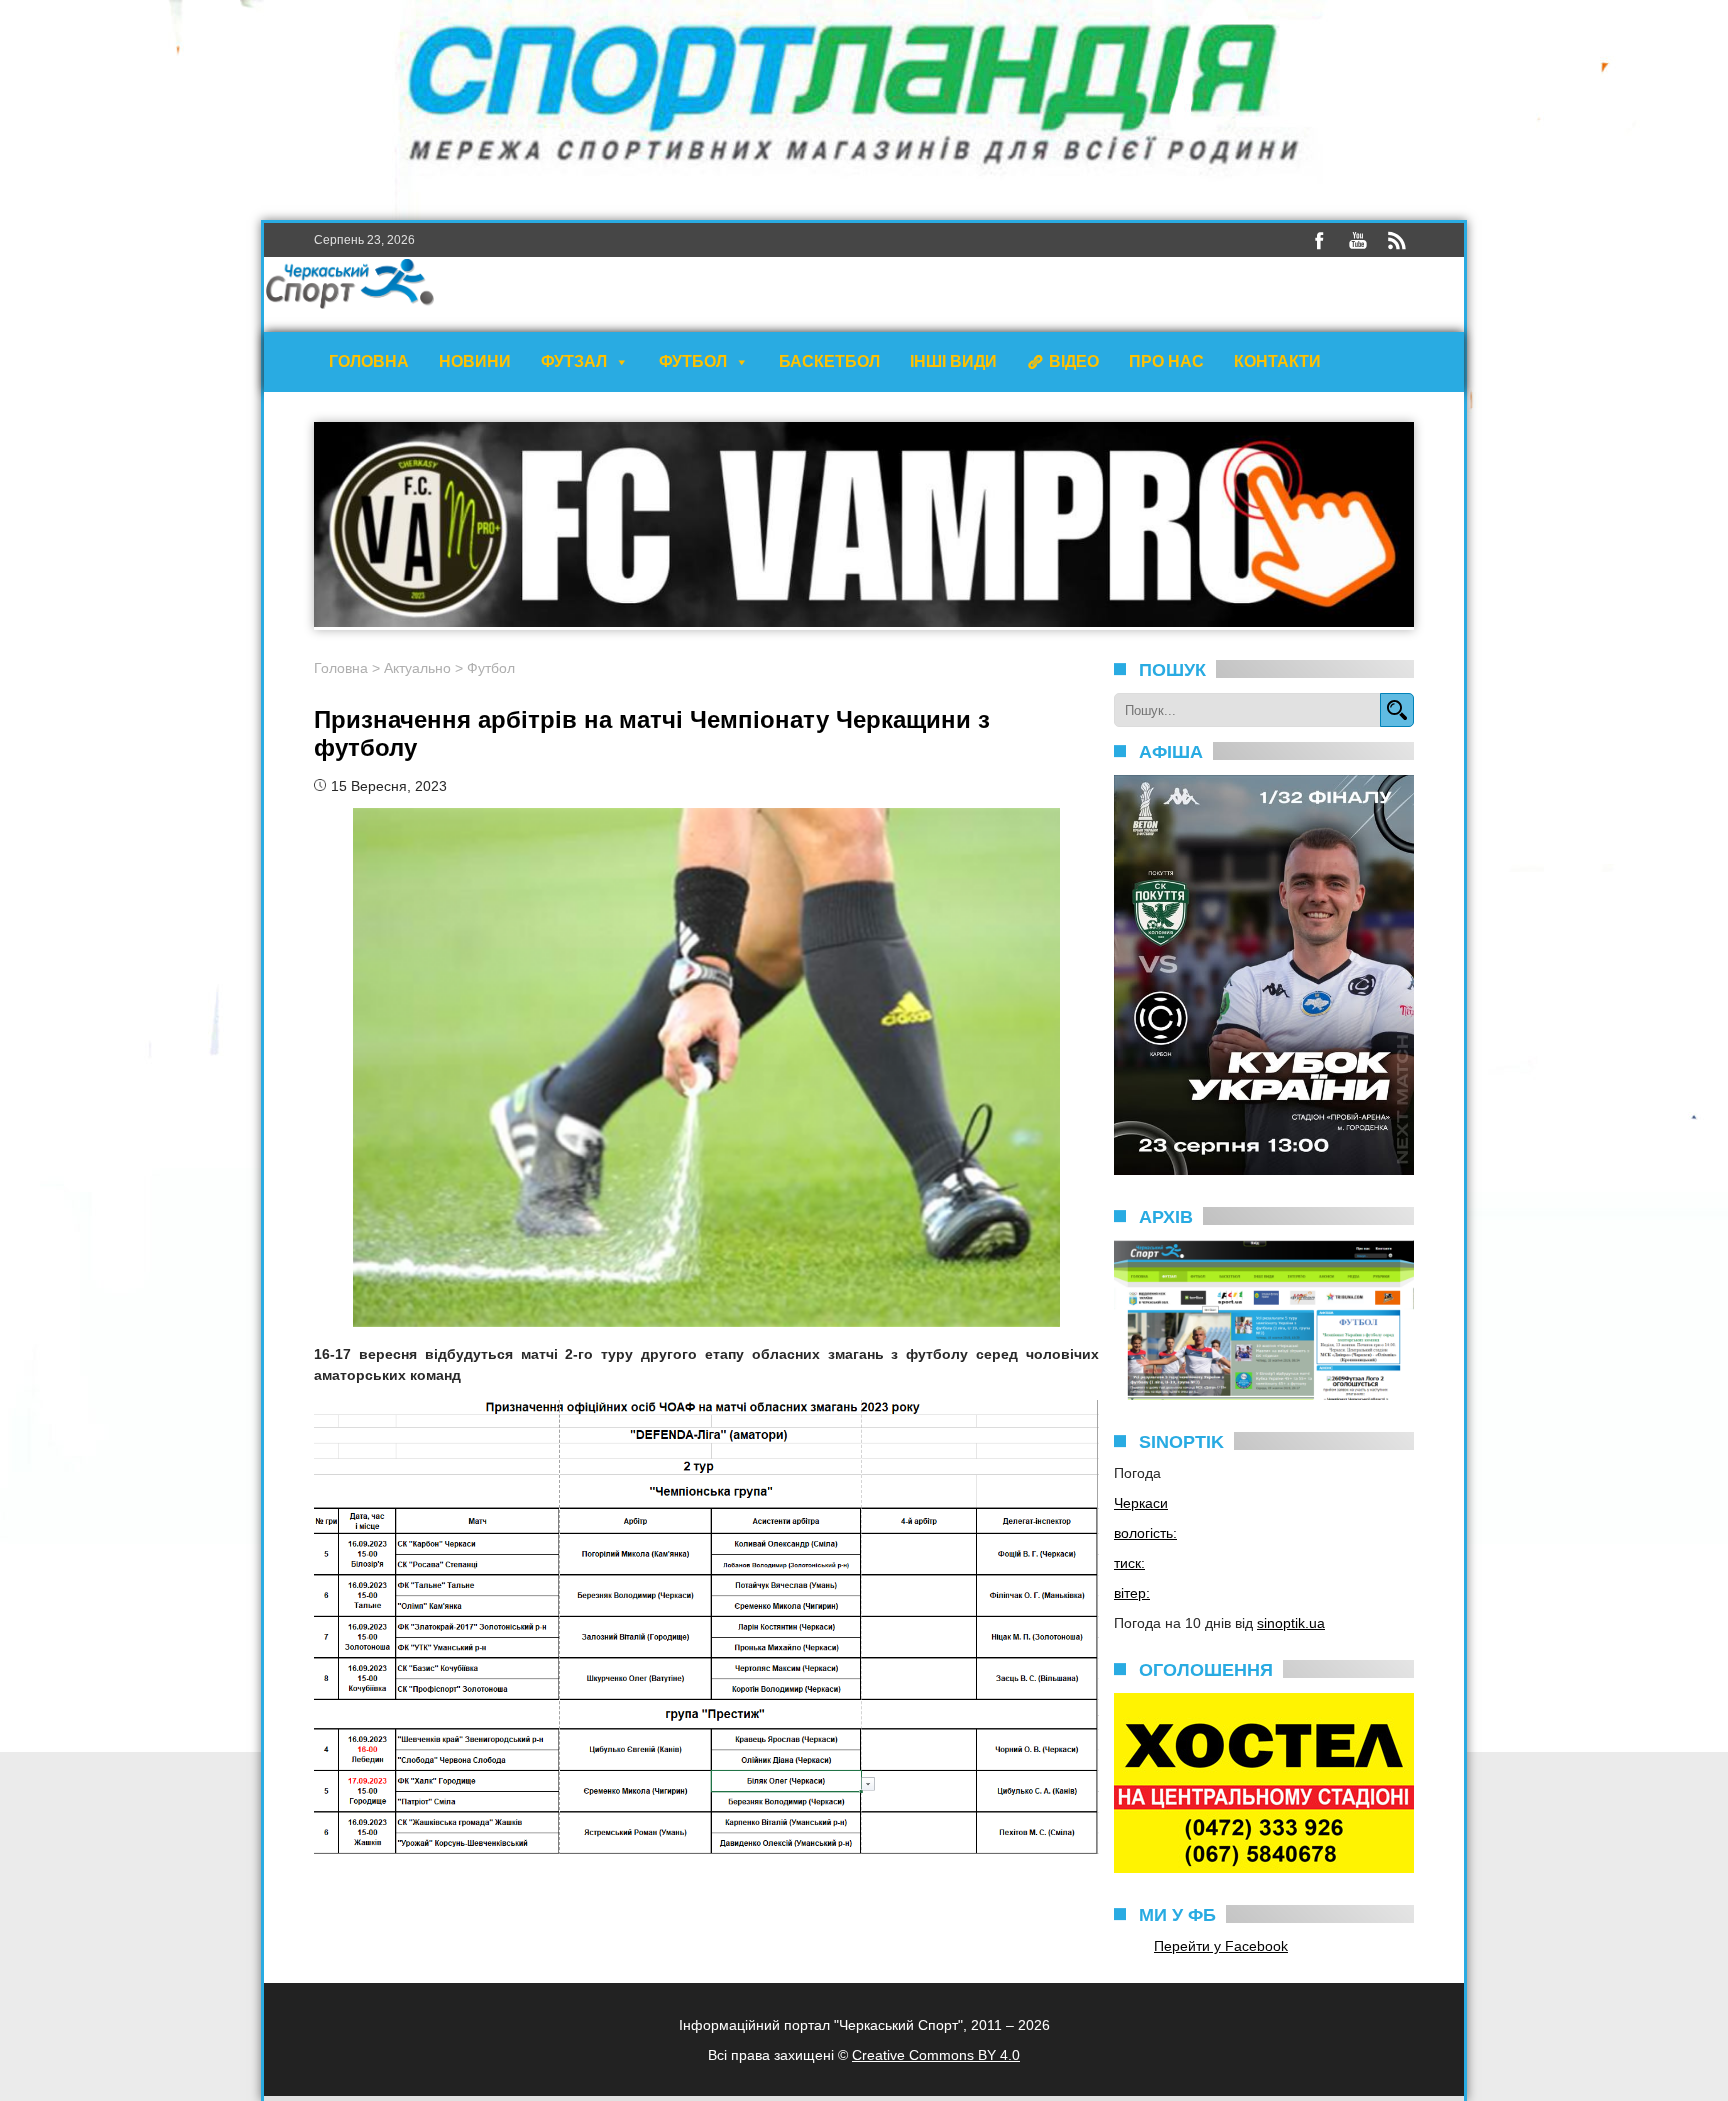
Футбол (693, 361)
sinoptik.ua (1291, 1623)
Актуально (417, 668)
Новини (475, 361)
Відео (1074, 361)
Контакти (1277, 361)
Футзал (574, 361)
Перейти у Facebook (1221, 1946)
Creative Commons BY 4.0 (936, 2055)
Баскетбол (829, 361)
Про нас (1166, 361)
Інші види (953, 361)
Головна (369, 361)
